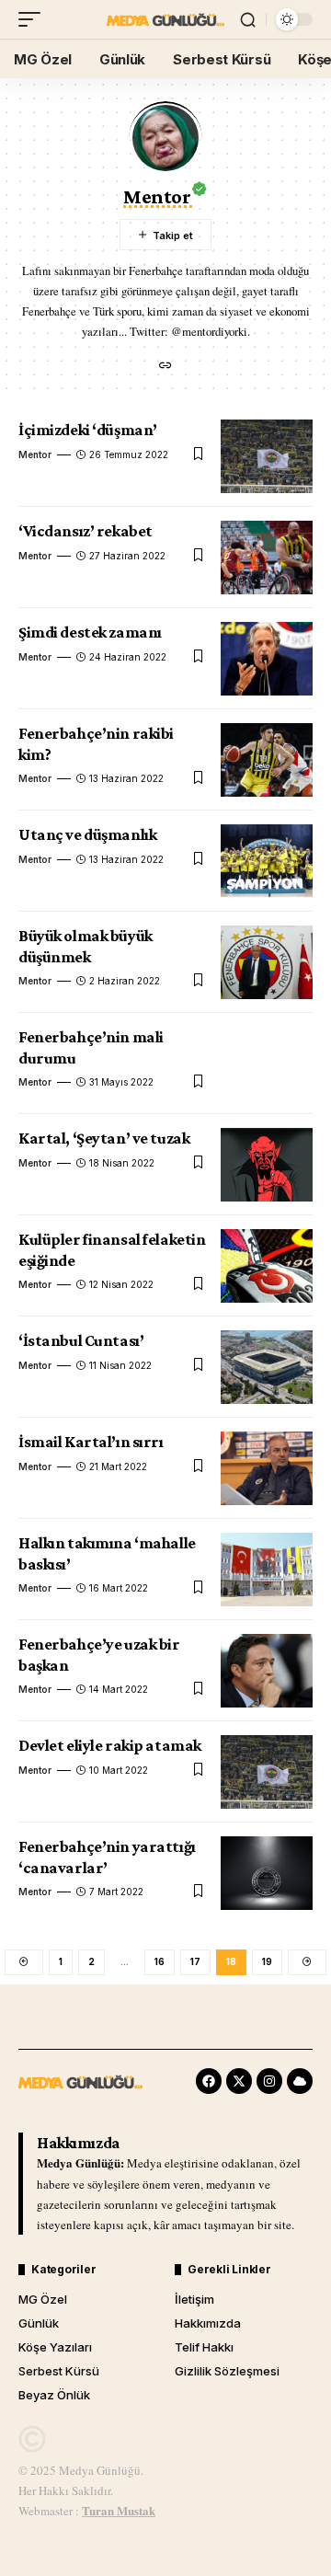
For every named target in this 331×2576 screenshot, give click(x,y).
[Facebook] (209, 2081)
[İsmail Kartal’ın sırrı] (267, 1468)
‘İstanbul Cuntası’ (81, 1340)
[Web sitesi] (165, 367)
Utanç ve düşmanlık (87, 834)
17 (195, 1961)
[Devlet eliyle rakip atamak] (267, 1772)
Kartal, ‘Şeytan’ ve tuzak (104, 1138)
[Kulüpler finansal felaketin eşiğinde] (267, 1266)
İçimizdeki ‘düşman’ (88, 430)
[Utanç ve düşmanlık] (267, 861)
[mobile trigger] (34, 19)
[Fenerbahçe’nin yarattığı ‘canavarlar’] (267, 1873)
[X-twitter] (239, 2081)
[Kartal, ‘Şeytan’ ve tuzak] (267, 1165)
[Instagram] (269, 2081)
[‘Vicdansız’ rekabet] (267, 558)
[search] (248, 20)
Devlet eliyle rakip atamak (110, 1745)
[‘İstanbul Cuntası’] (267, 1367)
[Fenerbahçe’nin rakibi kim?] (267, 760)
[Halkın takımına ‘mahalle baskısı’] (267, 1570)
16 (160, 1961)
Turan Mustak (119, 2510)
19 (267, 1961)
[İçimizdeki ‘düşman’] (267, 456)
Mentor (35, 454)
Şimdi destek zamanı (90, 632)
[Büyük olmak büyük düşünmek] (267, 962)
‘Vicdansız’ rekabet (86, 531)
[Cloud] (300, 2081)
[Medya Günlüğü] (165, 19)
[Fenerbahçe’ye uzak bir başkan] (267, 1671)
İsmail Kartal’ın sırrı (91, 1442)
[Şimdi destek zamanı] (267, 659)
